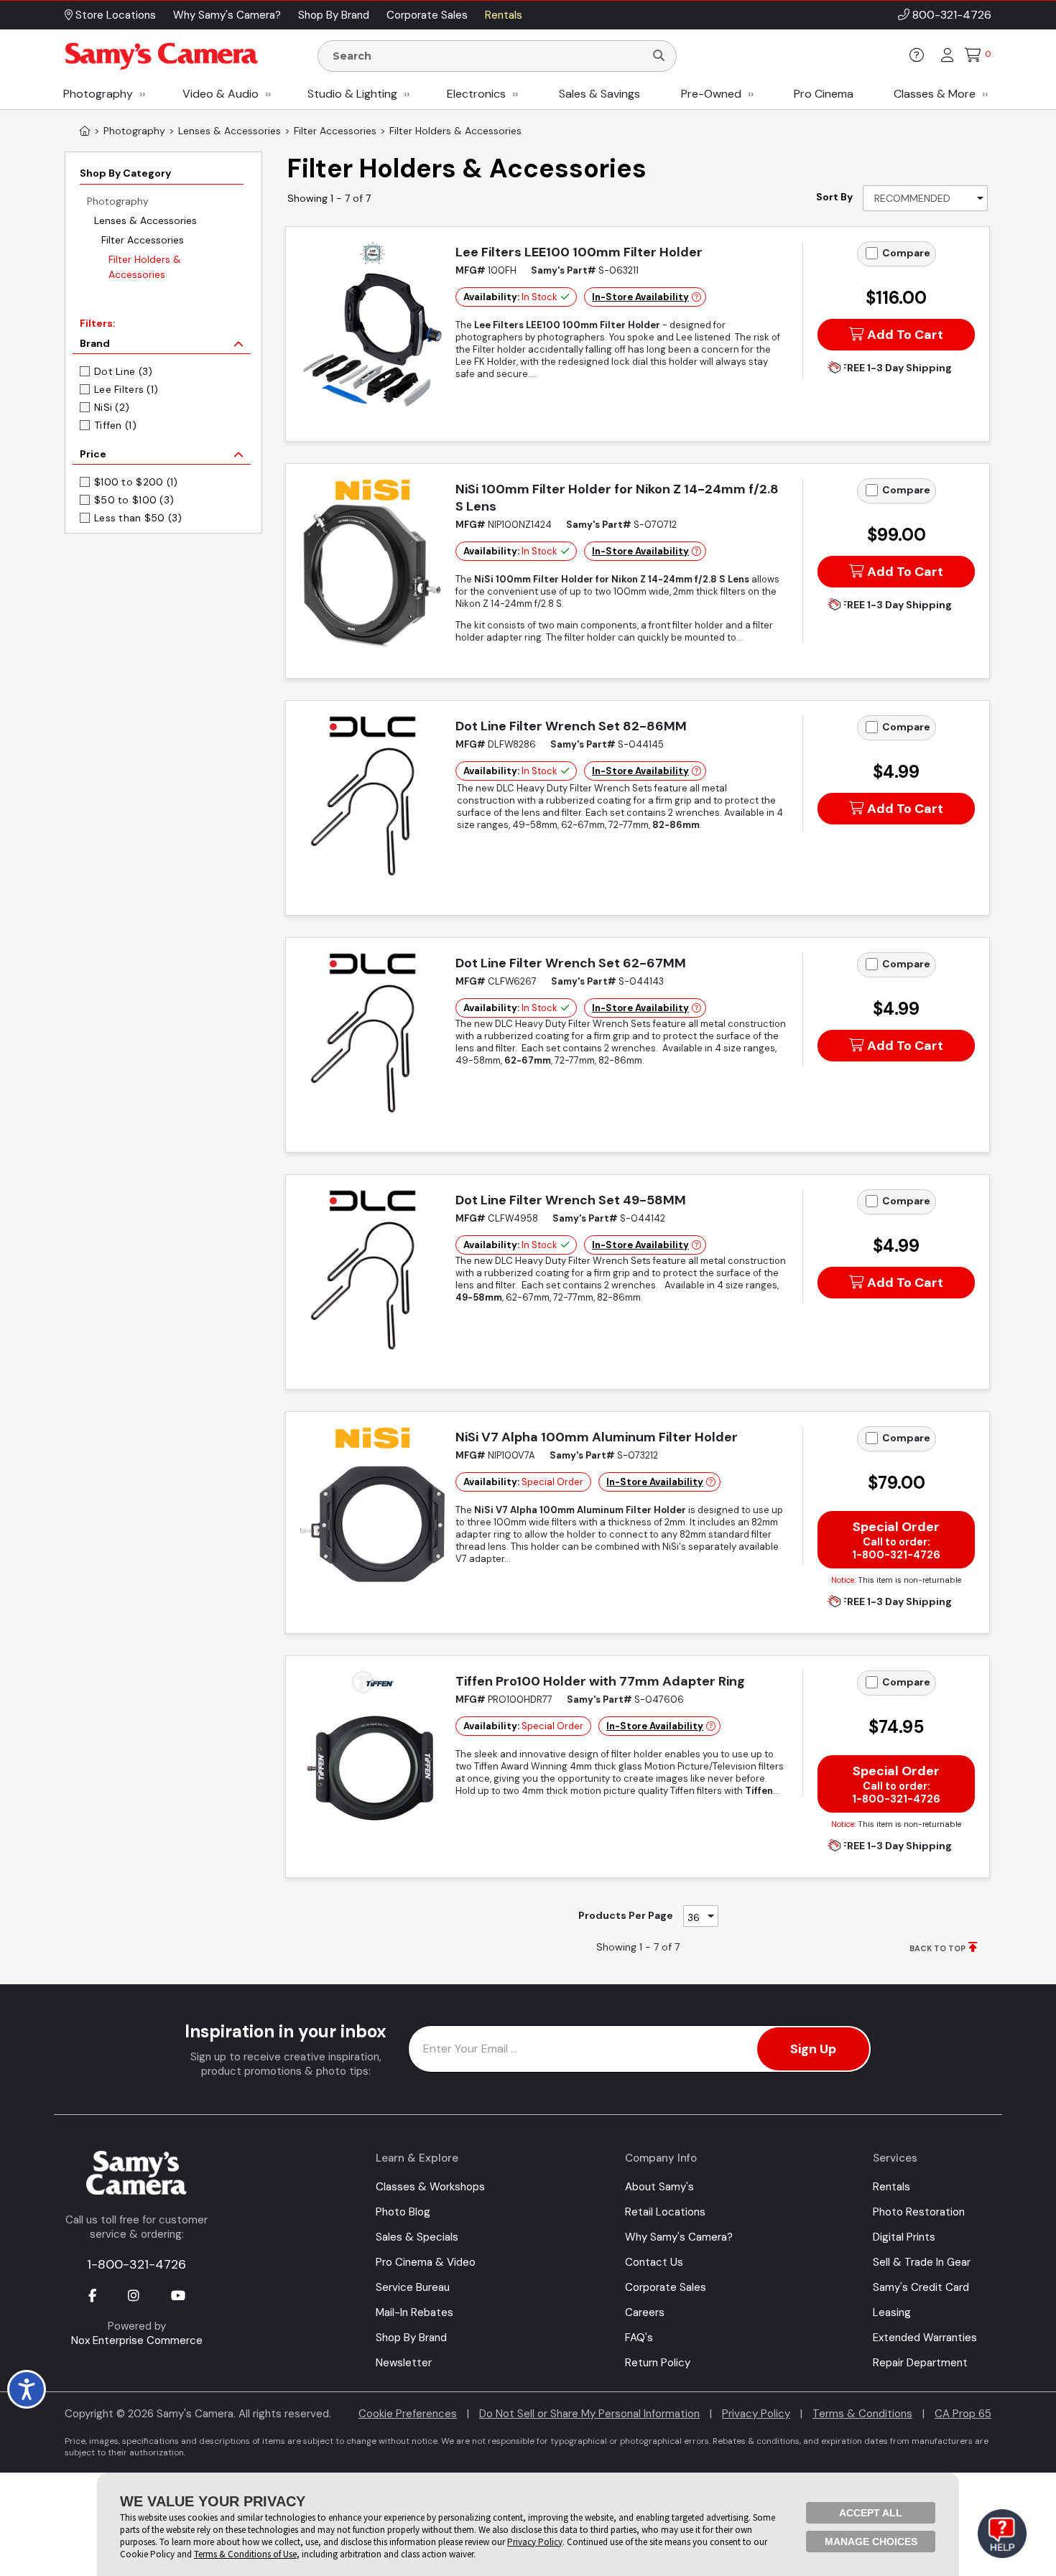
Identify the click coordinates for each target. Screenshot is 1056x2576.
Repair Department (920, 2363)
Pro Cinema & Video (426, 2262)
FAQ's (639, 2338)
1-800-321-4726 (136, 2264)
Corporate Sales (666, 2287)
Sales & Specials (417, 2237)
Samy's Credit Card (921, 2287)
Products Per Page (626, 1915)
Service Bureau (413, 2287)
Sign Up (813, 2049)
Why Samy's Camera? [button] (227, 15)
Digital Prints (904, 2237)
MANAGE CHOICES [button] (871, 2542)
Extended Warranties (925, 2338)
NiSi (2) (112, 407)
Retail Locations (665, 2212)
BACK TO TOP (937, 1948)
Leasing (892, 2312)
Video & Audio (221, 94)
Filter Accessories (143, 240)
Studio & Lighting (352, 94)
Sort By (834, 197)
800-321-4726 (952, 15)
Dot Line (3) (123, 371)
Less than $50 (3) (138, 518)
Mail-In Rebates (414, 2312)
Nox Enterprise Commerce (137, 2340)
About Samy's (659, 2187)
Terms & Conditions (862, 2414)
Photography (98, 94)
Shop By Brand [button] (334, 15)
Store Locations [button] (114, 15)
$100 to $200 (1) (136, 482)
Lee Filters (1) (126, 389)
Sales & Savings (599, 94)
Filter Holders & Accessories (145, 267)
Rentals (891, 2187)
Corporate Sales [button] (427, 15)
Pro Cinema (824, 94)
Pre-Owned (711, 94)
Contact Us (654, 2262)
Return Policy (658, 2363)
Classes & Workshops (430, 2187)
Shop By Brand (411, 2338)
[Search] (659, 56)
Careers (645, 2312)
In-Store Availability (640, 297)
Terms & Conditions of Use (245, 2554)
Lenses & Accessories (145, 220)
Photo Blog (403, 2212)
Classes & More (935, 94)
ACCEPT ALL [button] (871, 2513)
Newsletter (404, 2363)
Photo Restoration (919, 2212)
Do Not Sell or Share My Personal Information (589, 2414)
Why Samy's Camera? (679, 2237)
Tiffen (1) (115, 425)
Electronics (476, 94)
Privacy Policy (756, 2414)
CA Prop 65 (963, 2414)
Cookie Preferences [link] (408, 2414)
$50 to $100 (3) (134, 500)
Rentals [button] (504, 15)
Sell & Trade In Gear (922, 2262)
